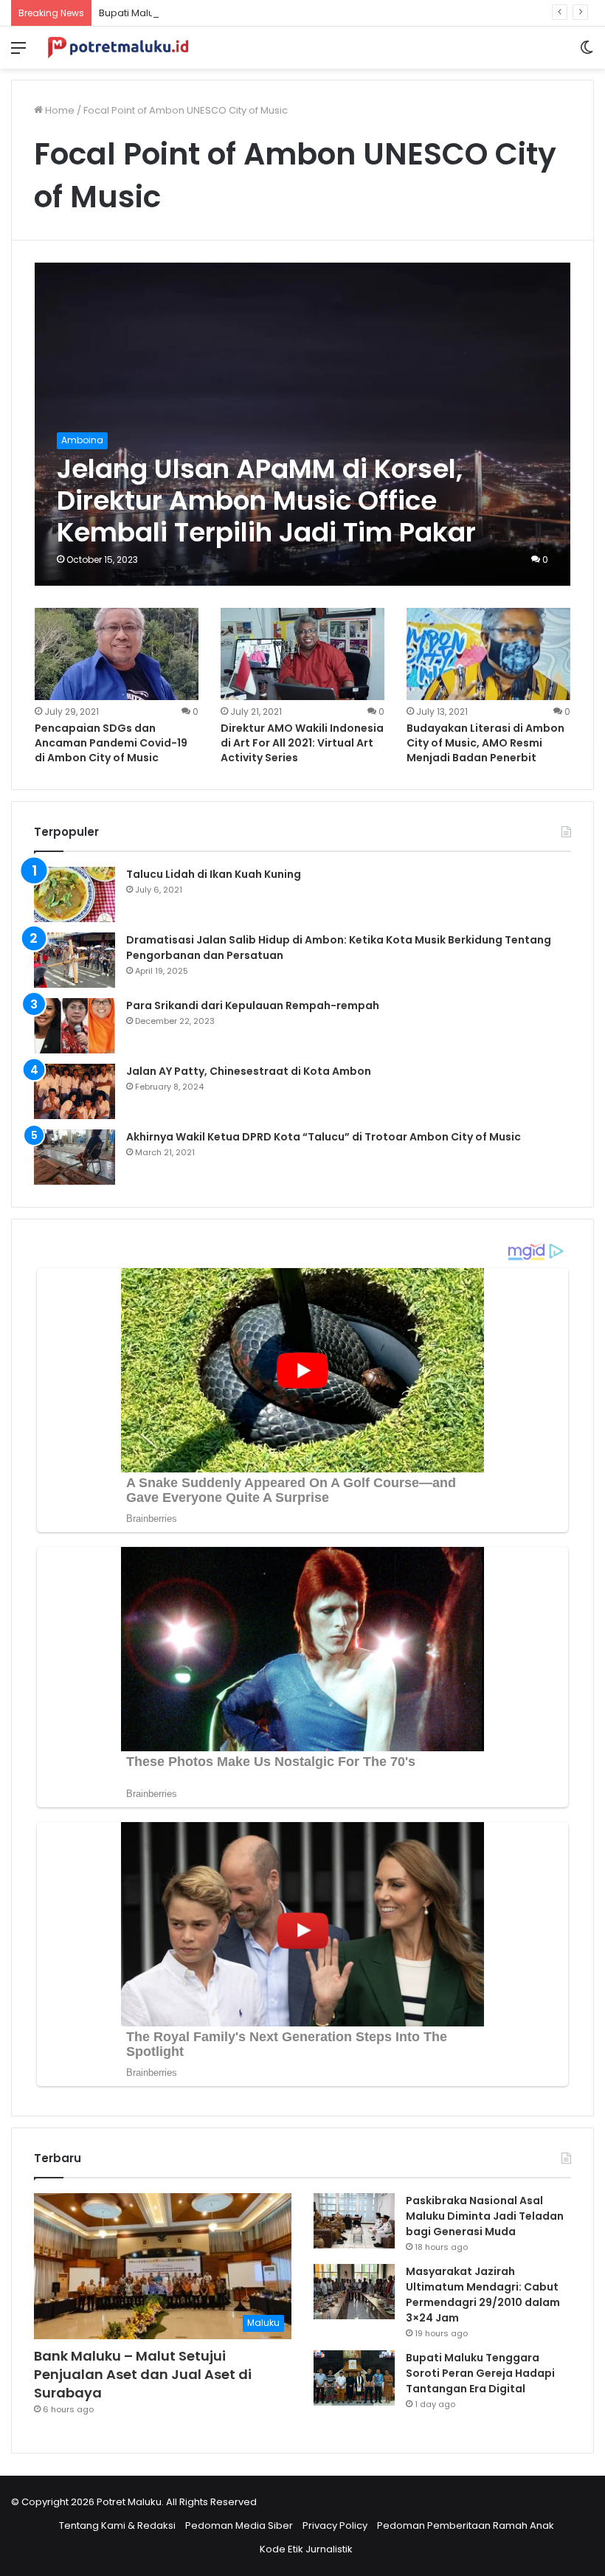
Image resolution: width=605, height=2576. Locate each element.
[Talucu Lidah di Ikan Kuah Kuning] (75, 894)
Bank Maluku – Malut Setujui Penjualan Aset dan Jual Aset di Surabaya (143, 2374)
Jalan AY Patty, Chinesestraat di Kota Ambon (249, 1071)
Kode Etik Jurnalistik (306, 2549)
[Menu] (18, 53)
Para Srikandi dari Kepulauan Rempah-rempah (253, 1005)
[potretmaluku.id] (118, 48)
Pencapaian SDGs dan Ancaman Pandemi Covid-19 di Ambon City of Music (111, 742)
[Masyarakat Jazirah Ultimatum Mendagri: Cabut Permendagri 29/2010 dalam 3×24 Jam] (354, 2292)
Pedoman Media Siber (239, 2525)
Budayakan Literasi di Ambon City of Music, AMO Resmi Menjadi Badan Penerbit (485, 742)
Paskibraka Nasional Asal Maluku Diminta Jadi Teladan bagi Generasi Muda (485, 2216)
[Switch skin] (587, 53)
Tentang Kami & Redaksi (117, 2525)
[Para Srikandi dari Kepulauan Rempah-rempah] (75, 1026)
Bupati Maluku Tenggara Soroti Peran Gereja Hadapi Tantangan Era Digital (276, 13)
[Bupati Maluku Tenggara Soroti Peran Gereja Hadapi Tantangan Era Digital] (354, 2378)
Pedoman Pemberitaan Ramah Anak (466, 2525)
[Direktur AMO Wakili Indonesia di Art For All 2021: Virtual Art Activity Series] (302, 654)
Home (59, 110)
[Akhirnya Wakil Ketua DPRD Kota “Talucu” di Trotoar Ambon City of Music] (75, 1157)
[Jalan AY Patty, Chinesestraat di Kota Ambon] (75, 1091)
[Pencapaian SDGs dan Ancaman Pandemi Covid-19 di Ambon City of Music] (117, 654)
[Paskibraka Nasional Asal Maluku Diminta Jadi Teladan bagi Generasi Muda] (354, 2221)
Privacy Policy (335, 2525)
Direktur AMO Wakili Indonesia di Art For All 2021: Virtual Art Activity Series (302, 742)
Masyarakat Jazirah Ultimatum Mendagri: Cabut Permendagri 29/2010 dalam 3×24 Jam (483, 2295)
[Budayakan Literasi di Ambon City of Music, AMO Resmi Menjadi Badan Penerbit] (488, 654)
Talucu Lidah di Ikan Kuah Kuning (214, 874)
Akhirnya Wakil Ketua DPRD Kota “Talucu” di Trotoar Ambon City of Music (324, 1137)
